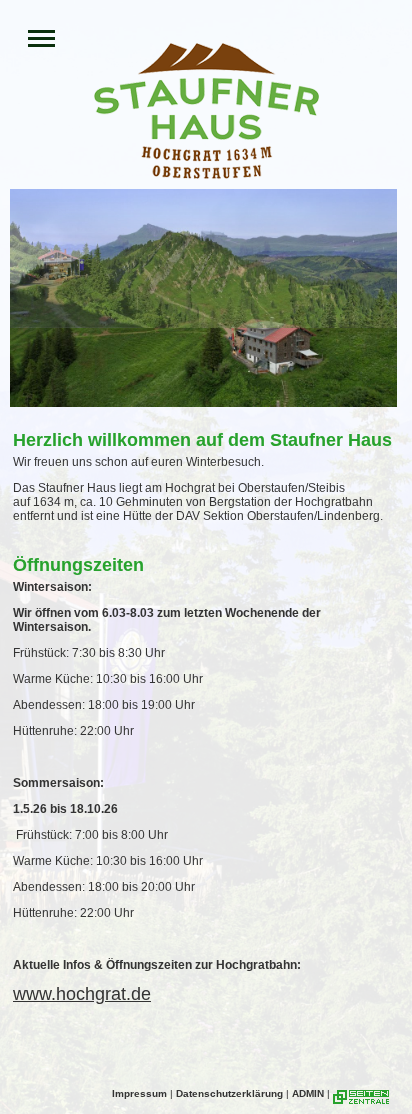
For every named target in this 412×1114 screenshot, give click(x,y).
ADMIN (308, 1093)
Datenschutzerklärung (229, 1093)
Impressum (139, 1093)
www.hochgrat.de (82, 994)
